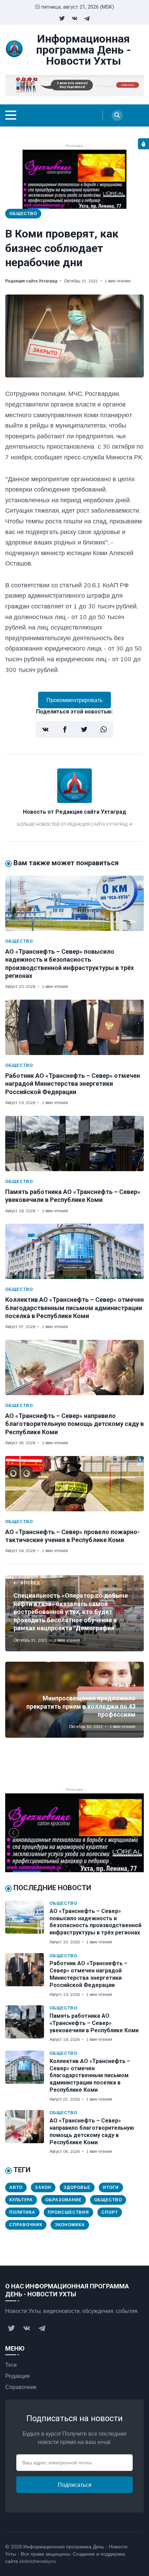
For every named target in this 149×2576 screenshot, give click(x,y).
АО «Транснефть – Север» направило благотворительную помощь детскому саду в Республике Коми (74, 1424)
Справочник (26, 2225)
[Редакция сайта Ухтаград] (74, 801)
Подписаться (75, 2485)
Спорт (110, 2212)
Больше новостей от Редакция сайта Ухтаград (73, 824)
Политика (22, 2212)
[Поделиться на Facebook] (65, 729)
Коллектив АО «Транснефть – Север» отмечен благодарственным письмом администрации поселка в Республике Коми (74, 1308)
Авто (16, 2187)
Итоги (111, 2187)
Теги (11, 2365)
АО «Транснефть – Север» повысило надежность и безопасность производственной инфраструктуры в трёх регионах (95, 1922)
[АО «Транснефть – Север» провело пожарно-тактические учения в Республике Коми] (74, 1484)
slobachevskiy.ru (38, 2561)
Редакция (17, 2376)
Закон (43, 2187)
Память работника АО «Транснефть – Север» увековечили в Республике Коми (94, 2023)
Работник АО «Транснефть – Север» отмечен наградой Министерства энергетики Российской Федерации (73, 1084)
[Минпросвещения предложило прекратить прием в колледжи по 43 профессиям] (74, 1700)
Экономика (70, 2225)
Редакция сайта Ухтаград (31, 281)
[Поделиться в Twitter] (84, 729)
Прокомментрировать (74, 700)
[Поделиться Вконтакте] (45, 729)
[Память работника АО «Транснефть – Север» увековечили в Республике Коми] (74, 1144)
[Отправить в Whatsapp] (104, 729)
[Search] (117, 115)
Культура (21, 2200)
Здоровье (77, 2187)
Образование (64, 2200)
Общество (23, 213)
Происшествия (68, 2212)
